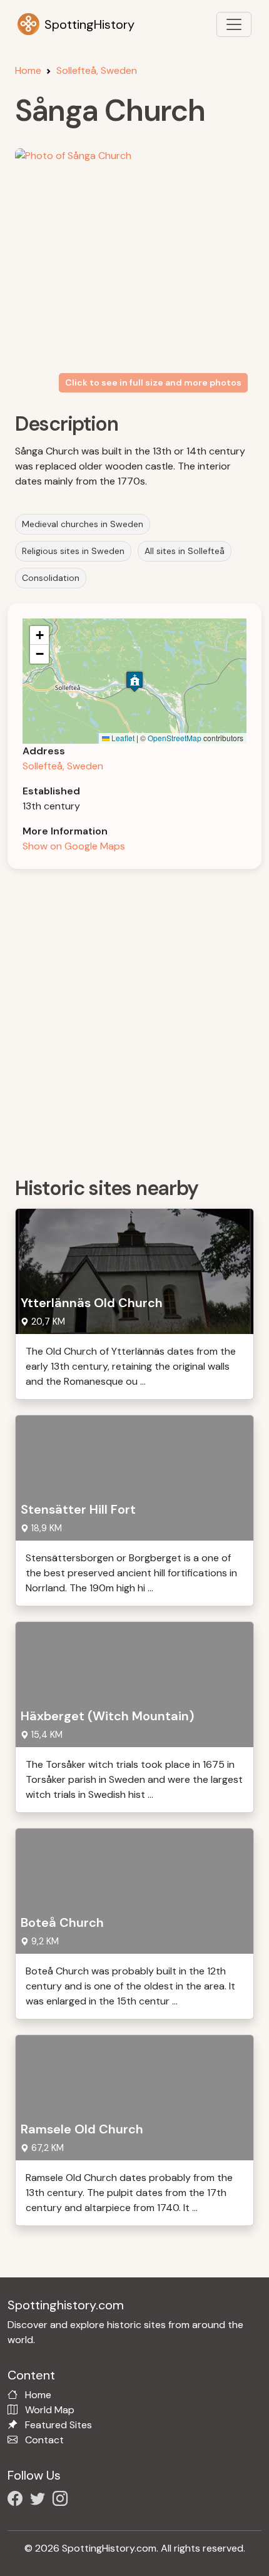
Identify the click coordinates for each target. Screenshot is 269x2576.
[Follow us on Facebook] (18, 2501)
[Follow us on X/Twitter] (40, 2501)
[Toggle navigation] (234, 24)
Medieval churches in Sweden (83, 524)
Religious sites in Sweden (73, 551)
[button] (134, 681)
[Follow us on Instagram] (63, 2501)
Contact (44, 2440)
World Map (50, 2410)
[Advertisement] (134, 1019)
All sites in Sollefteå (185, 551)
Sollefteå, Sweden (97, 70)
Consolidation (51, 578)
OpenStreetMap (175, 738)
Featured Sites (58, 2425)
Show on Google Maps (74, 846)
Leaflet (122, 738)
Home (28, 70)
